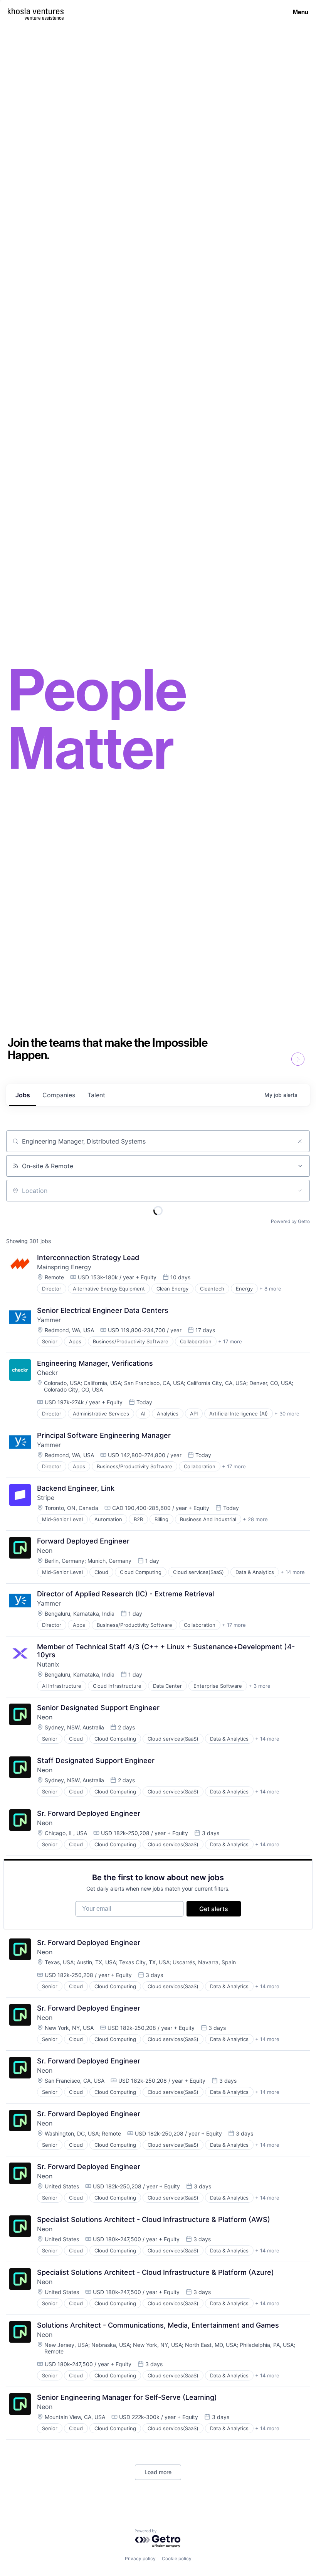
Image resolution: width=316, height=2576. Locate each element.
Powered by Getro (290, 1221)
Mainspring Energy (64, 1267)
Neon (45, 1550)
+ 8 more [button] (270, 1289)
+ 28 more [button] (255, 1519)
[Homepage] (36, 11)
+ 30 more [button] (287, 1414)
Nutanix (48, 1664)
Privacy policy (140, 2558)
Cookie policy (177, 2558)
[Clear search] (300, 1141)
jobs (23, 1095)
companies (59, 1095)
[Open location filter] (300, 1191)
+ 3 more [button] (260, 1686)
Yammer (49, 1320)
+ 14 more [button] (293, 1572)
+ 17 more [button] (230, 1341)
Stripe (46, 1498)
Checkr (47, 1373)
